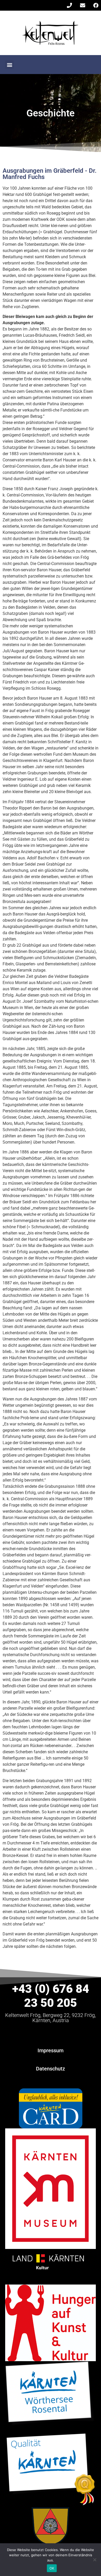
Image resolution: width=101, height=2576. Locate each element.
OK (52, 2568)
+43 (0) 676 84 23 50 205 (51, 1996)
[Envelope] (83, 5)
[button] (9, 65)
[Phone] (69, 5)
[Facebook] (96, 5)
